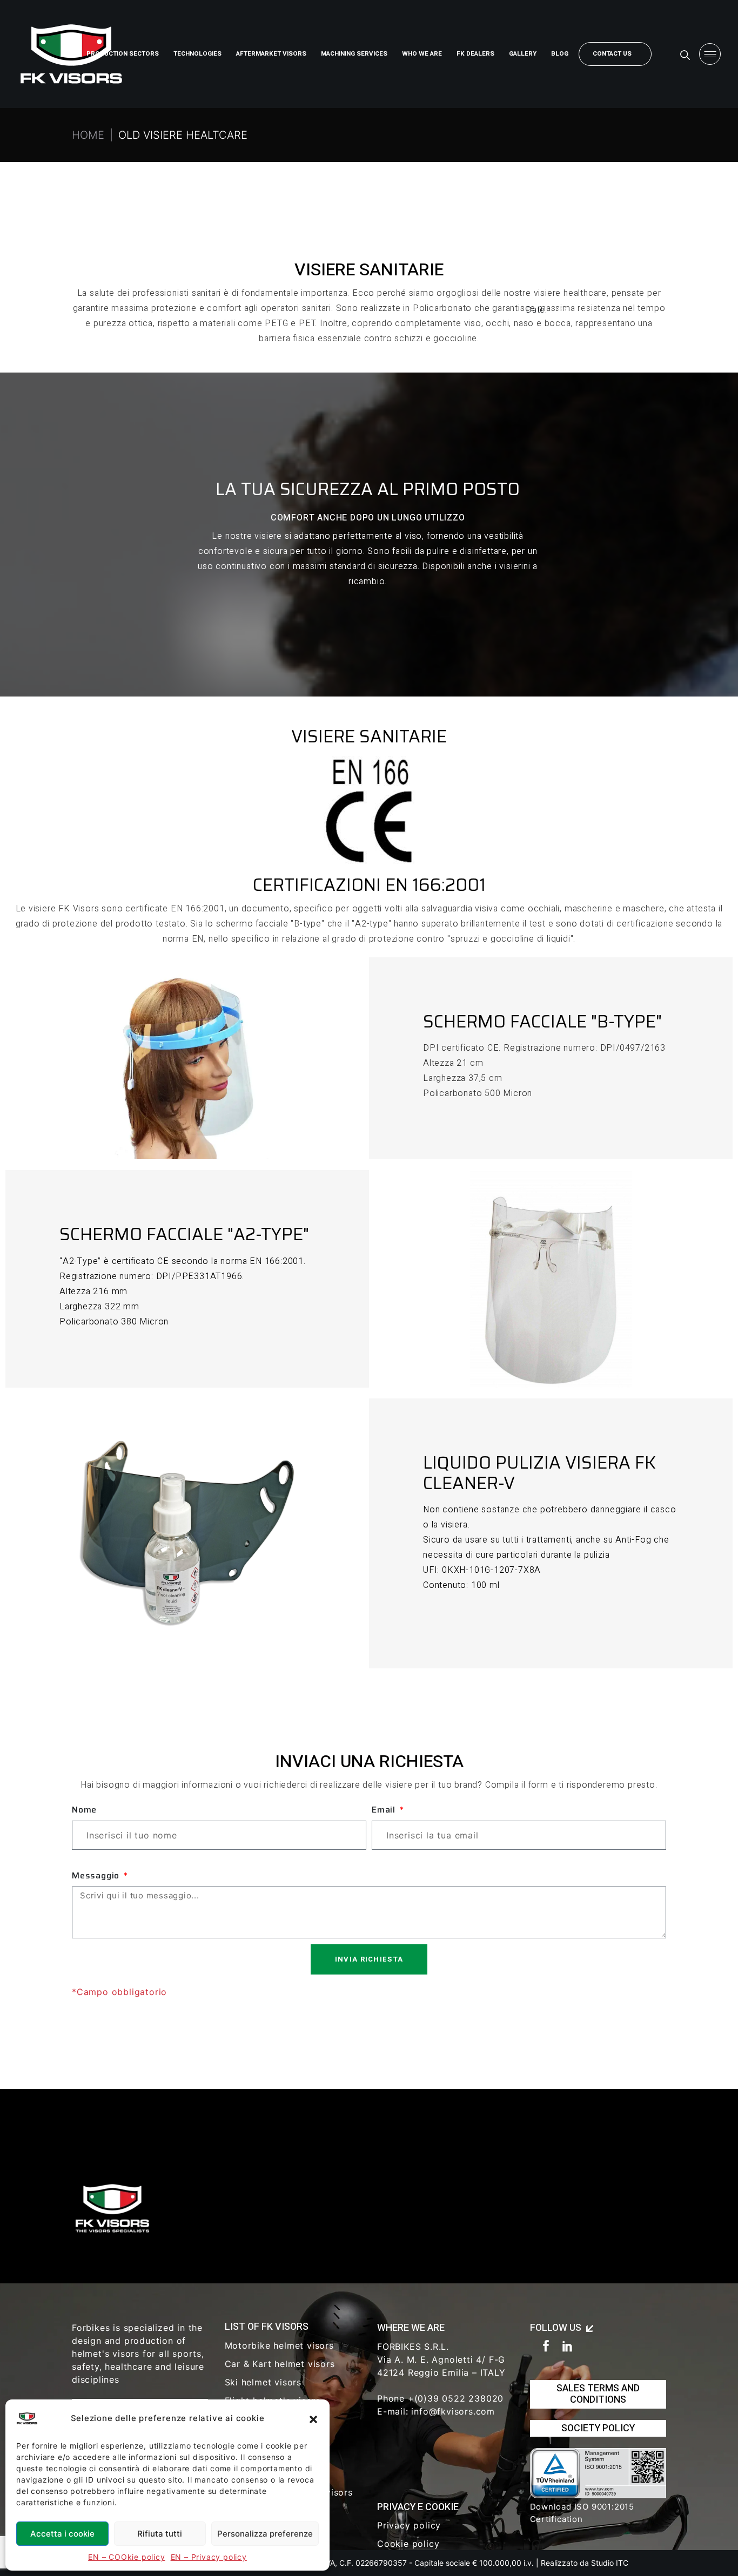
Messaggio (97, 1876)
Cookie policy (408, 2544)
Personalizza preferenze (265, 2534)
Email (385, 1810)
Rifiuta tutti (160, 2534)
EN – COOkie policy (126, 2557)
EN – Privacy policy (209, 2557)
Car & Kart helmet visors (280, 2364)
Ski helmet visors (263, 2382)
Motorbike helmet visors (279, 2345)
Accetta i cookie (62, 2534)
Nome (84, 1810)
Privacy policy (409, 2525)
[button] (313, 2418)
